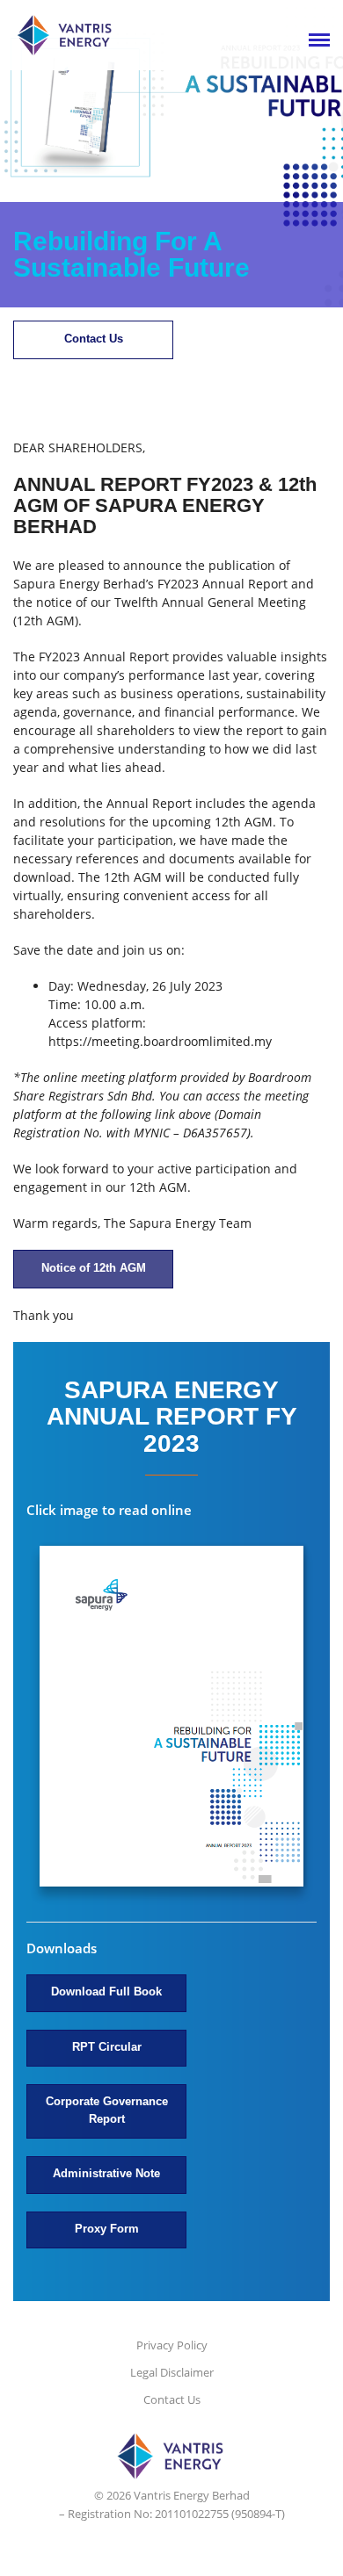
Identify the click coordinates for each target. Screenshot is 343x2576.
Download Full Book (106, 1992)
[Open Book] (171, 1718)
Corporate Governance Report (107, 2110)
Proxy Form (107, 2229)
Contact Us (94, 339)
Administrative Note (106, 2173)
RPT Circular (107, 2047)
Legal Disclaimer (172, 2372)
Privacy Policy (172, 2345)
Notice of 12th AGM (94, 1268)
